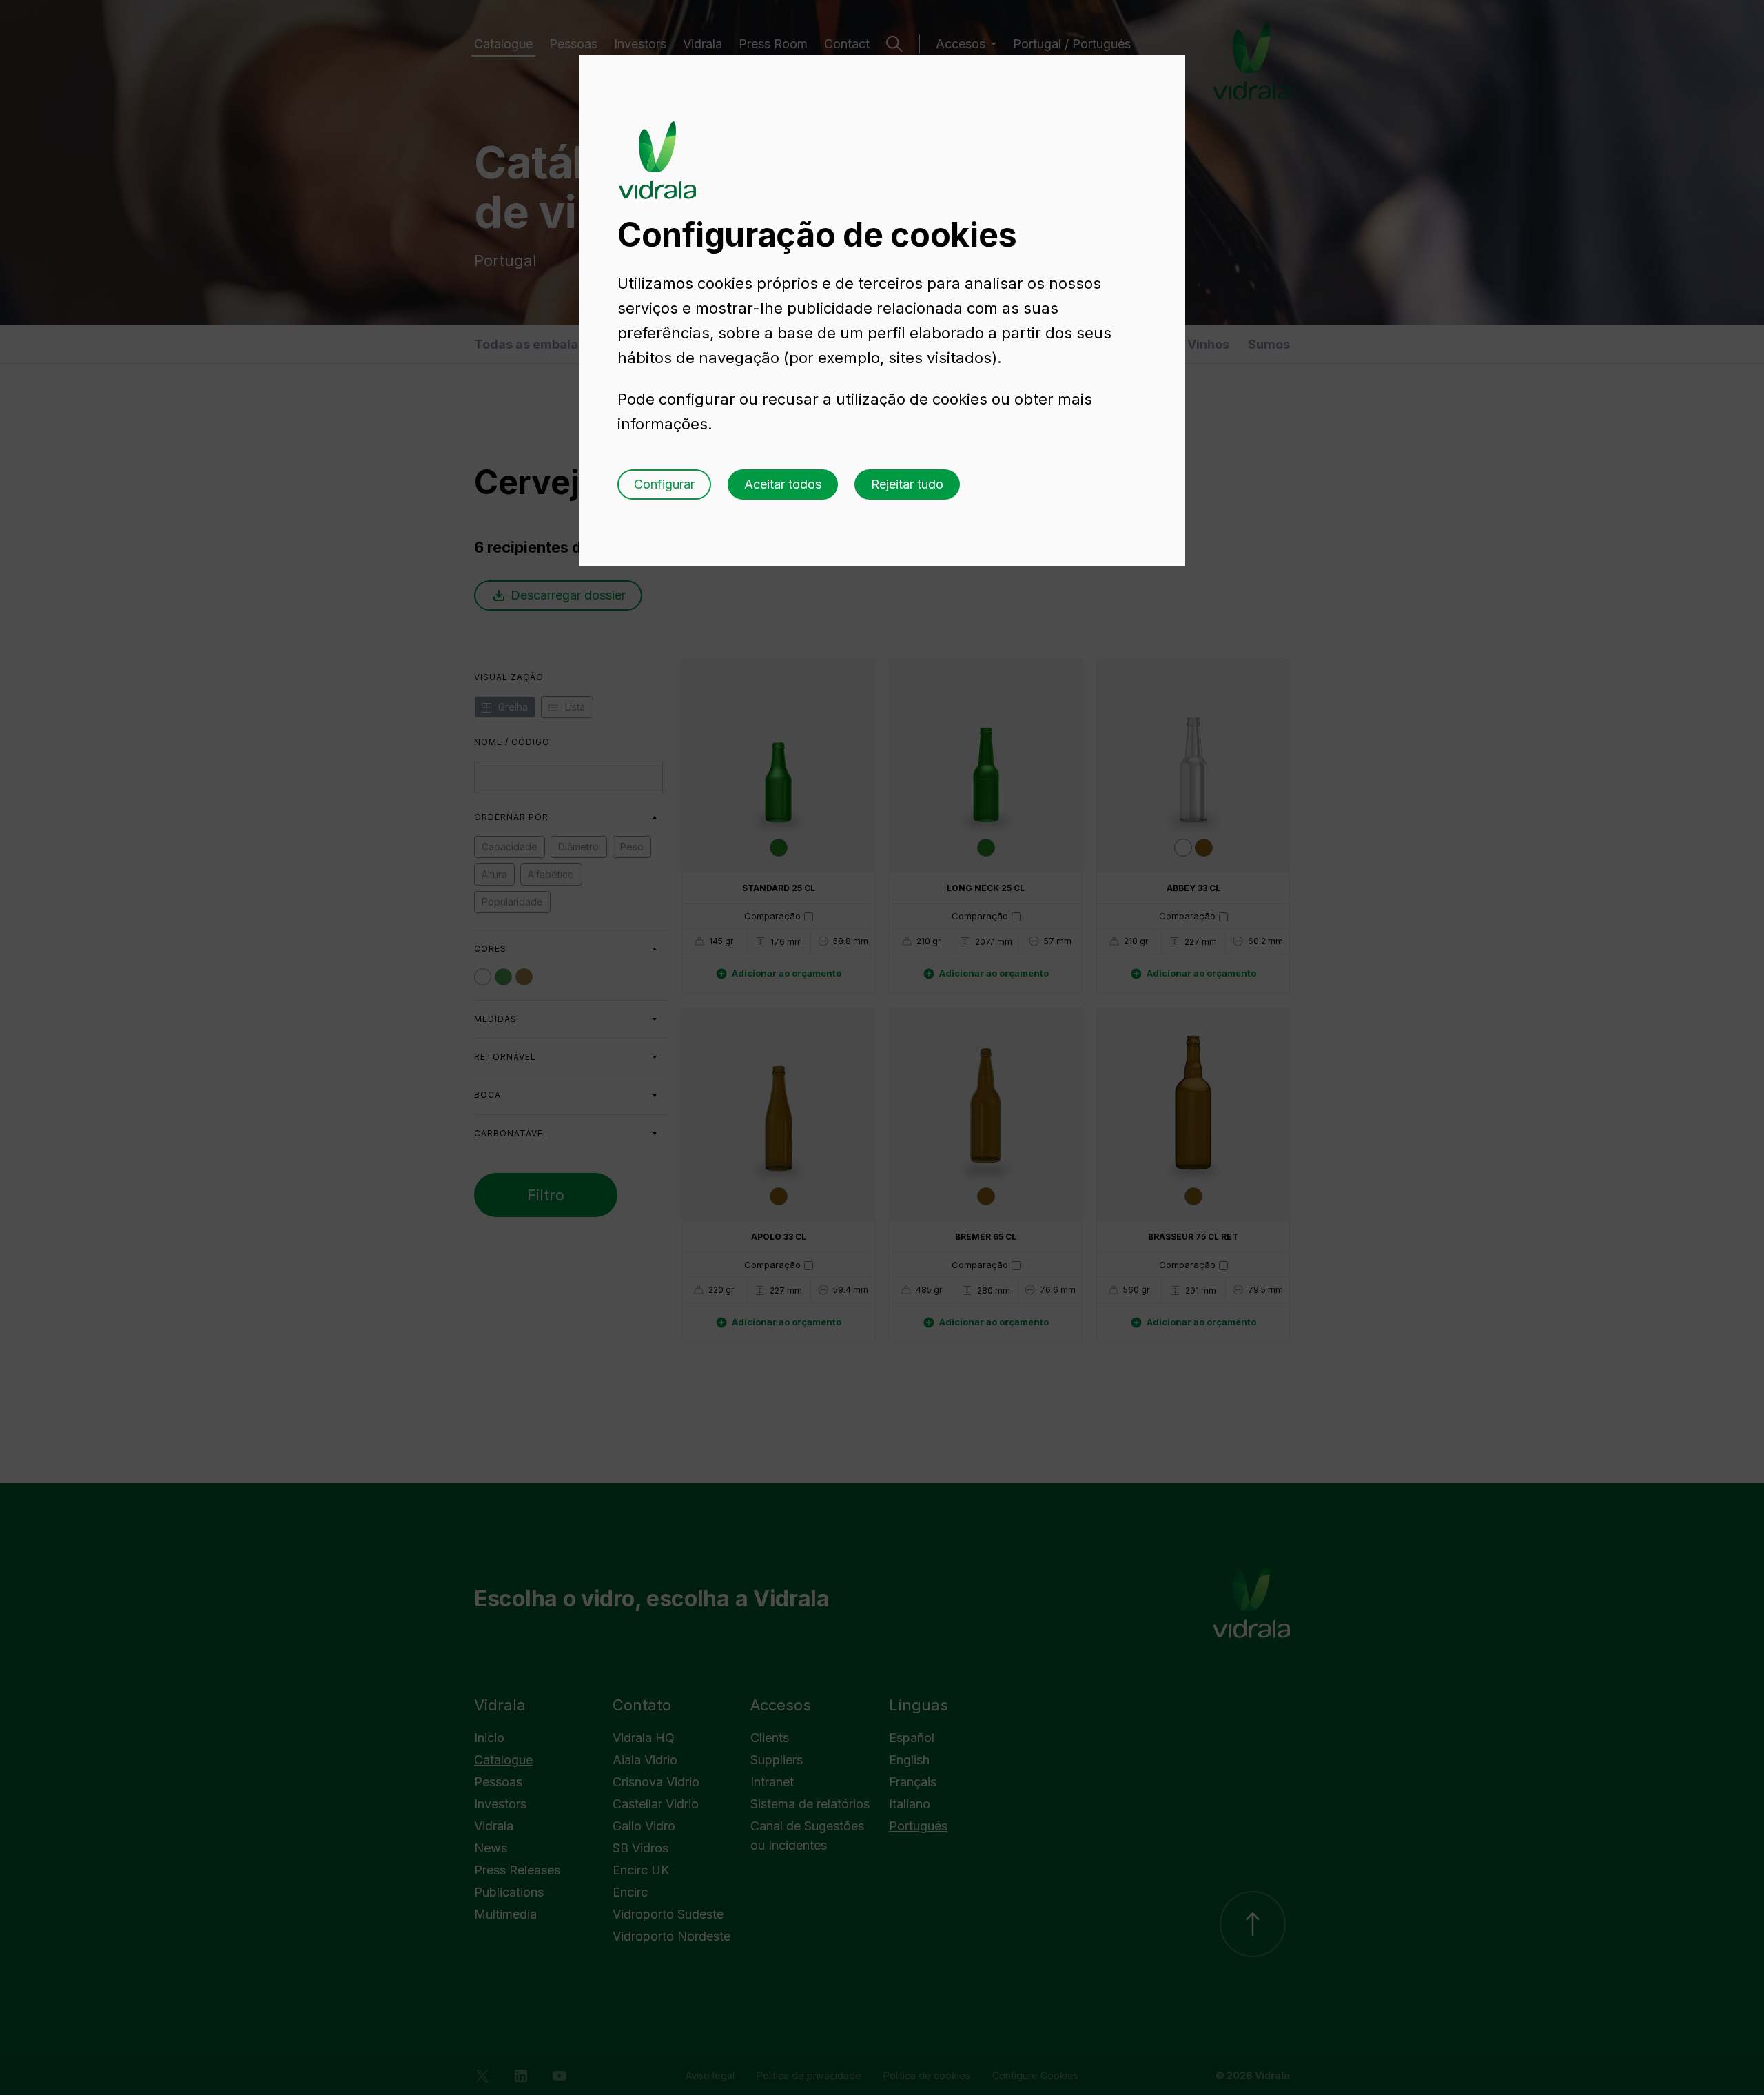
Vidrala (657, 147)
